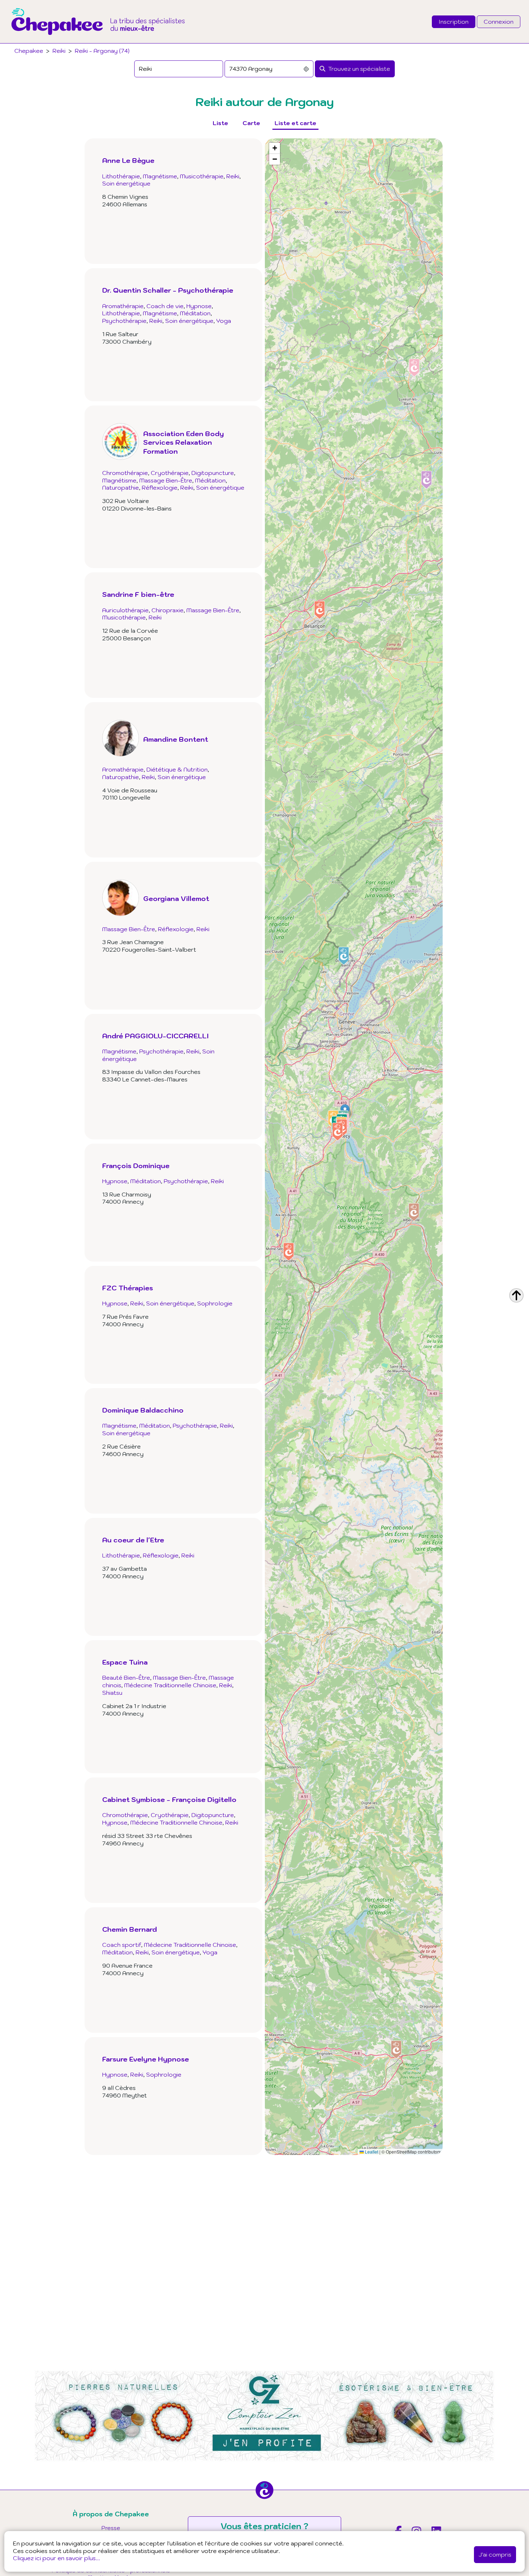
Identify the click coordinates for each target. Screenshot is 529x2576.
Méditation (195, 330)
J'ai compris (495, 2554)
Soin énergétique (126, 183)
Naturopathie (121, 522)
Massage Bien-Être (166, 514)
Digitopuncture (213, 507)
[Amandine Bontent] (155, 825)
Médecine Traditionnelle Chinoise (170, 1720)
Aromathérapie (123, 323)
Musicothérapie (202, 176)
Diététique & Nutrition (177, 838)
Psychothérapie (124, 338)
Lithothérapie (121, 176)
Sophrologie (215, 1363)
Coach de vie (165, 323)
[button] (414, 1212)
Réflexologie (160, 522)
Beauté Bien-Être (126, 1712)
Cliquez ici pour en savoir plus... (56, 2558)
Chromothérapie (125, 507)
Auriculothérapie (125, 662)
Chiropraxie (168, 662)
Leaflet (371, 2152)
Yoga (224, 338)
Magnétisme (160, 176)
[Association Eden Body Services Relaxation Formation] (173, 494)
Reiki (59, 51)
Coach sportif (122, 1962)
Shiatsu (112, 1727)
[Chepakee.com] (98, 41)
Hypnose (199, 323)
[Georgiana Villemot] (156, 1001)
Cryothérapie (170, 507)
